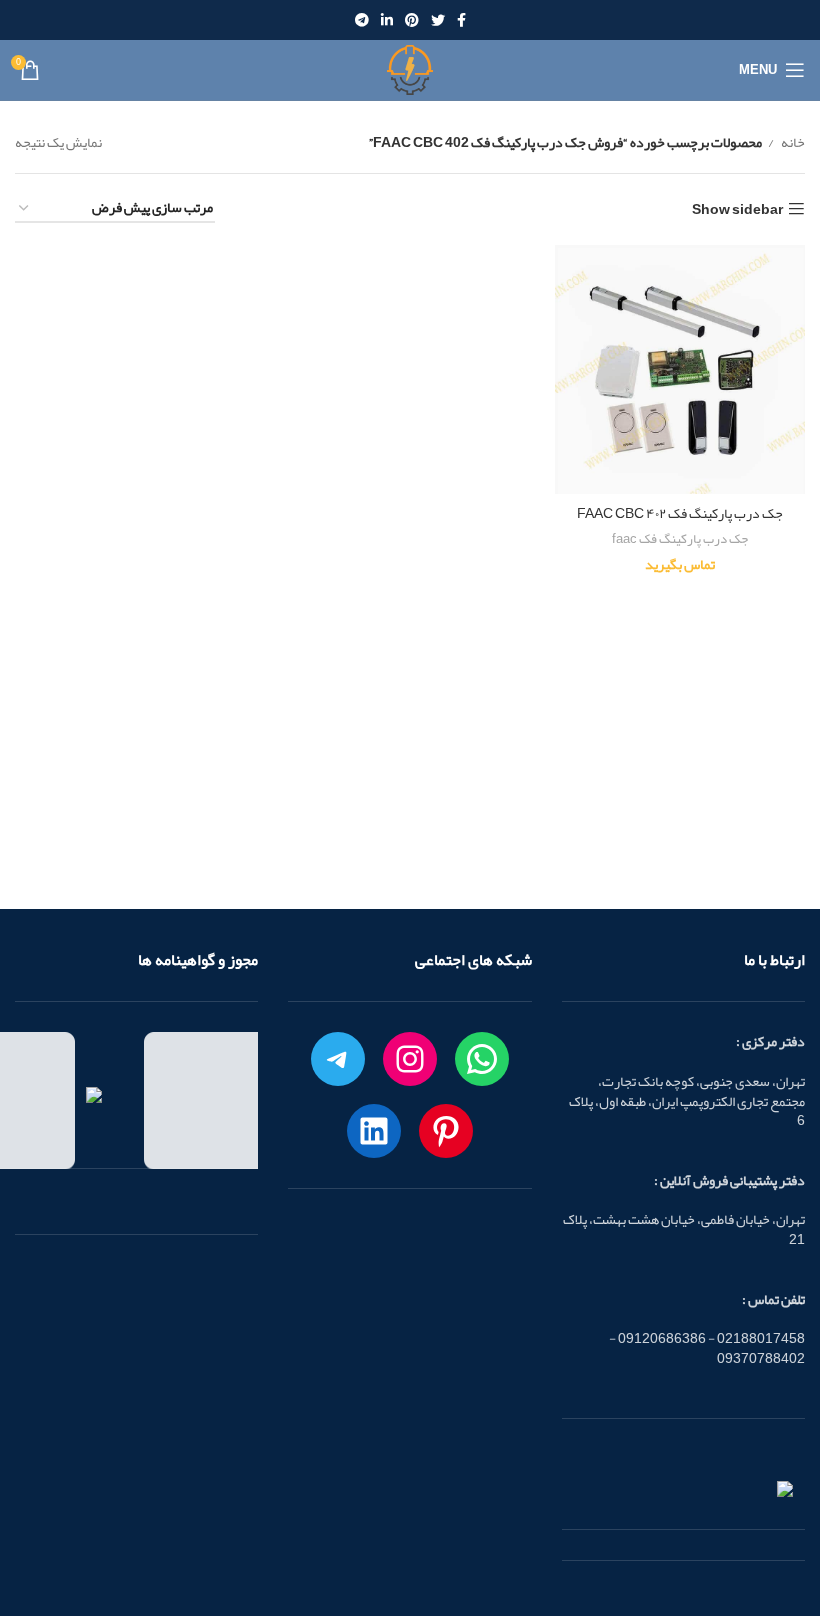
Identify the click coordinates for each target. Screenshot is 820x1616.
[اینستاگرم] (410, 1059)
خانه (792, 142)
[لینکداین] (374, 1131)
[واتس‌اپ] (482, 1059)
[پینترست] (446, 1131)
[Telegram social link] (362, 20)
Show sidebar (737, 209)
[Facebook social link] (461, 20)
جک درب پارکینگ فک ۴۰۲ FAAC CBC (680, 513)
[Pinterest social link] (412, 20)
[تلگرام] (338, 1059)
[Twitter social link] (438, 20)
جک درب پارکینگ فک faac (680, 539)
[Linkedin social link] (387, 20)
